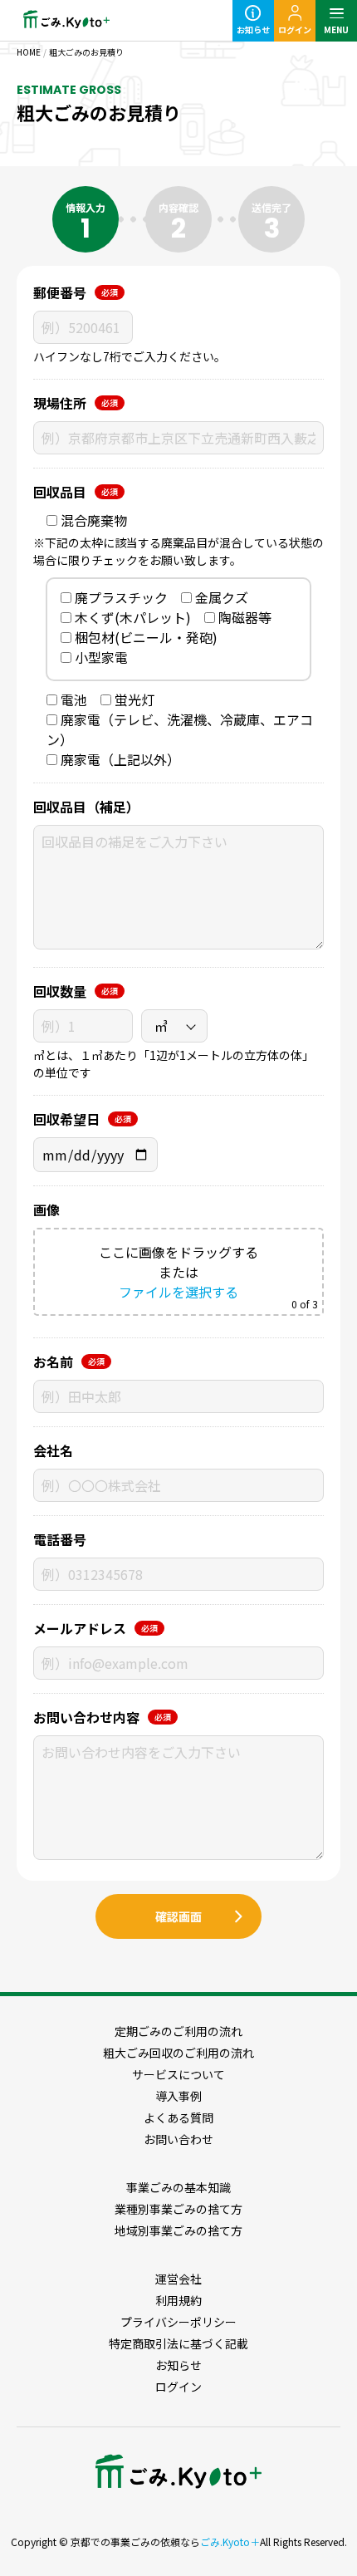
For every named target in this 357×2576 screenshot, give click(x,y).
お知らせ (253, 29)
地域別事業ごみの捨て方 (178, 2230)
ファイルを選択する (178, 1292)
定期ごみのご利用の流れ (178, 2031)
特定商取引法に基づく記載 (178, 2343)
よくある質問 (178, 2117)
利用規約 (178, 2300)
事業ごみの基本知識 (178, 2187)
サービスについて (178, 2074)
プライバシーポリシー (178, 2322)
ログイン (295, 29)
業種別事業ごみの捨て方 (178, 2209)
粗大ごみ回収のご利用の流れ (178, 2053)
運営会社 (178, 2279)
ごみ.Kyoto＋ (230, 2542)
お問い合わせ (178, 2139)
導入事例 (178, 2096)
